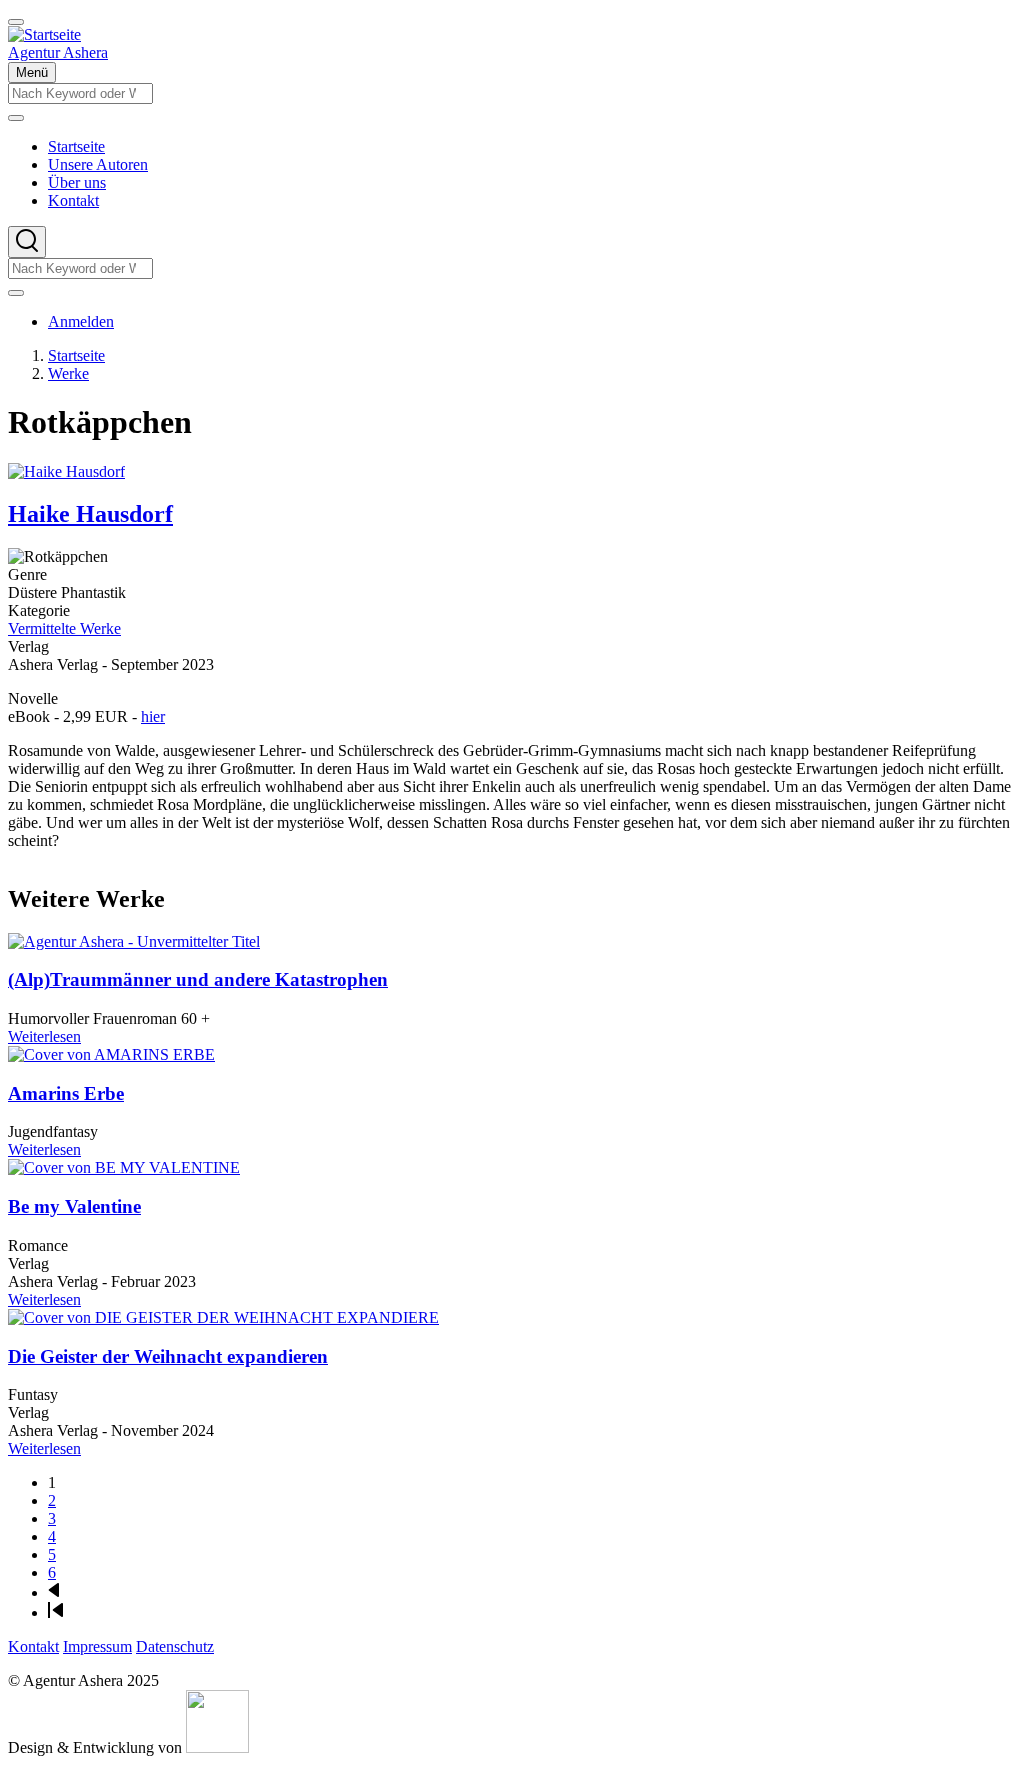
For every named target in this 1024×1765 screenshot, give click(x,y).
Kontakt (33, 1646)
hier (153, 716)
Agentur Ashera (58, 52)
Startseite (76, 355)
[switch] (16, 22)
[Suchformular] (27, 242)
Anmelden (81, 321)
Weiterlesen (44, 1036)
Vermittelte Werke (64, 628)
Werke (68, 373)
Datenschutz (175, 1646)
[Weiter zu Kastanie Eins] (217, 1747)
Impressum (97, 1646)
